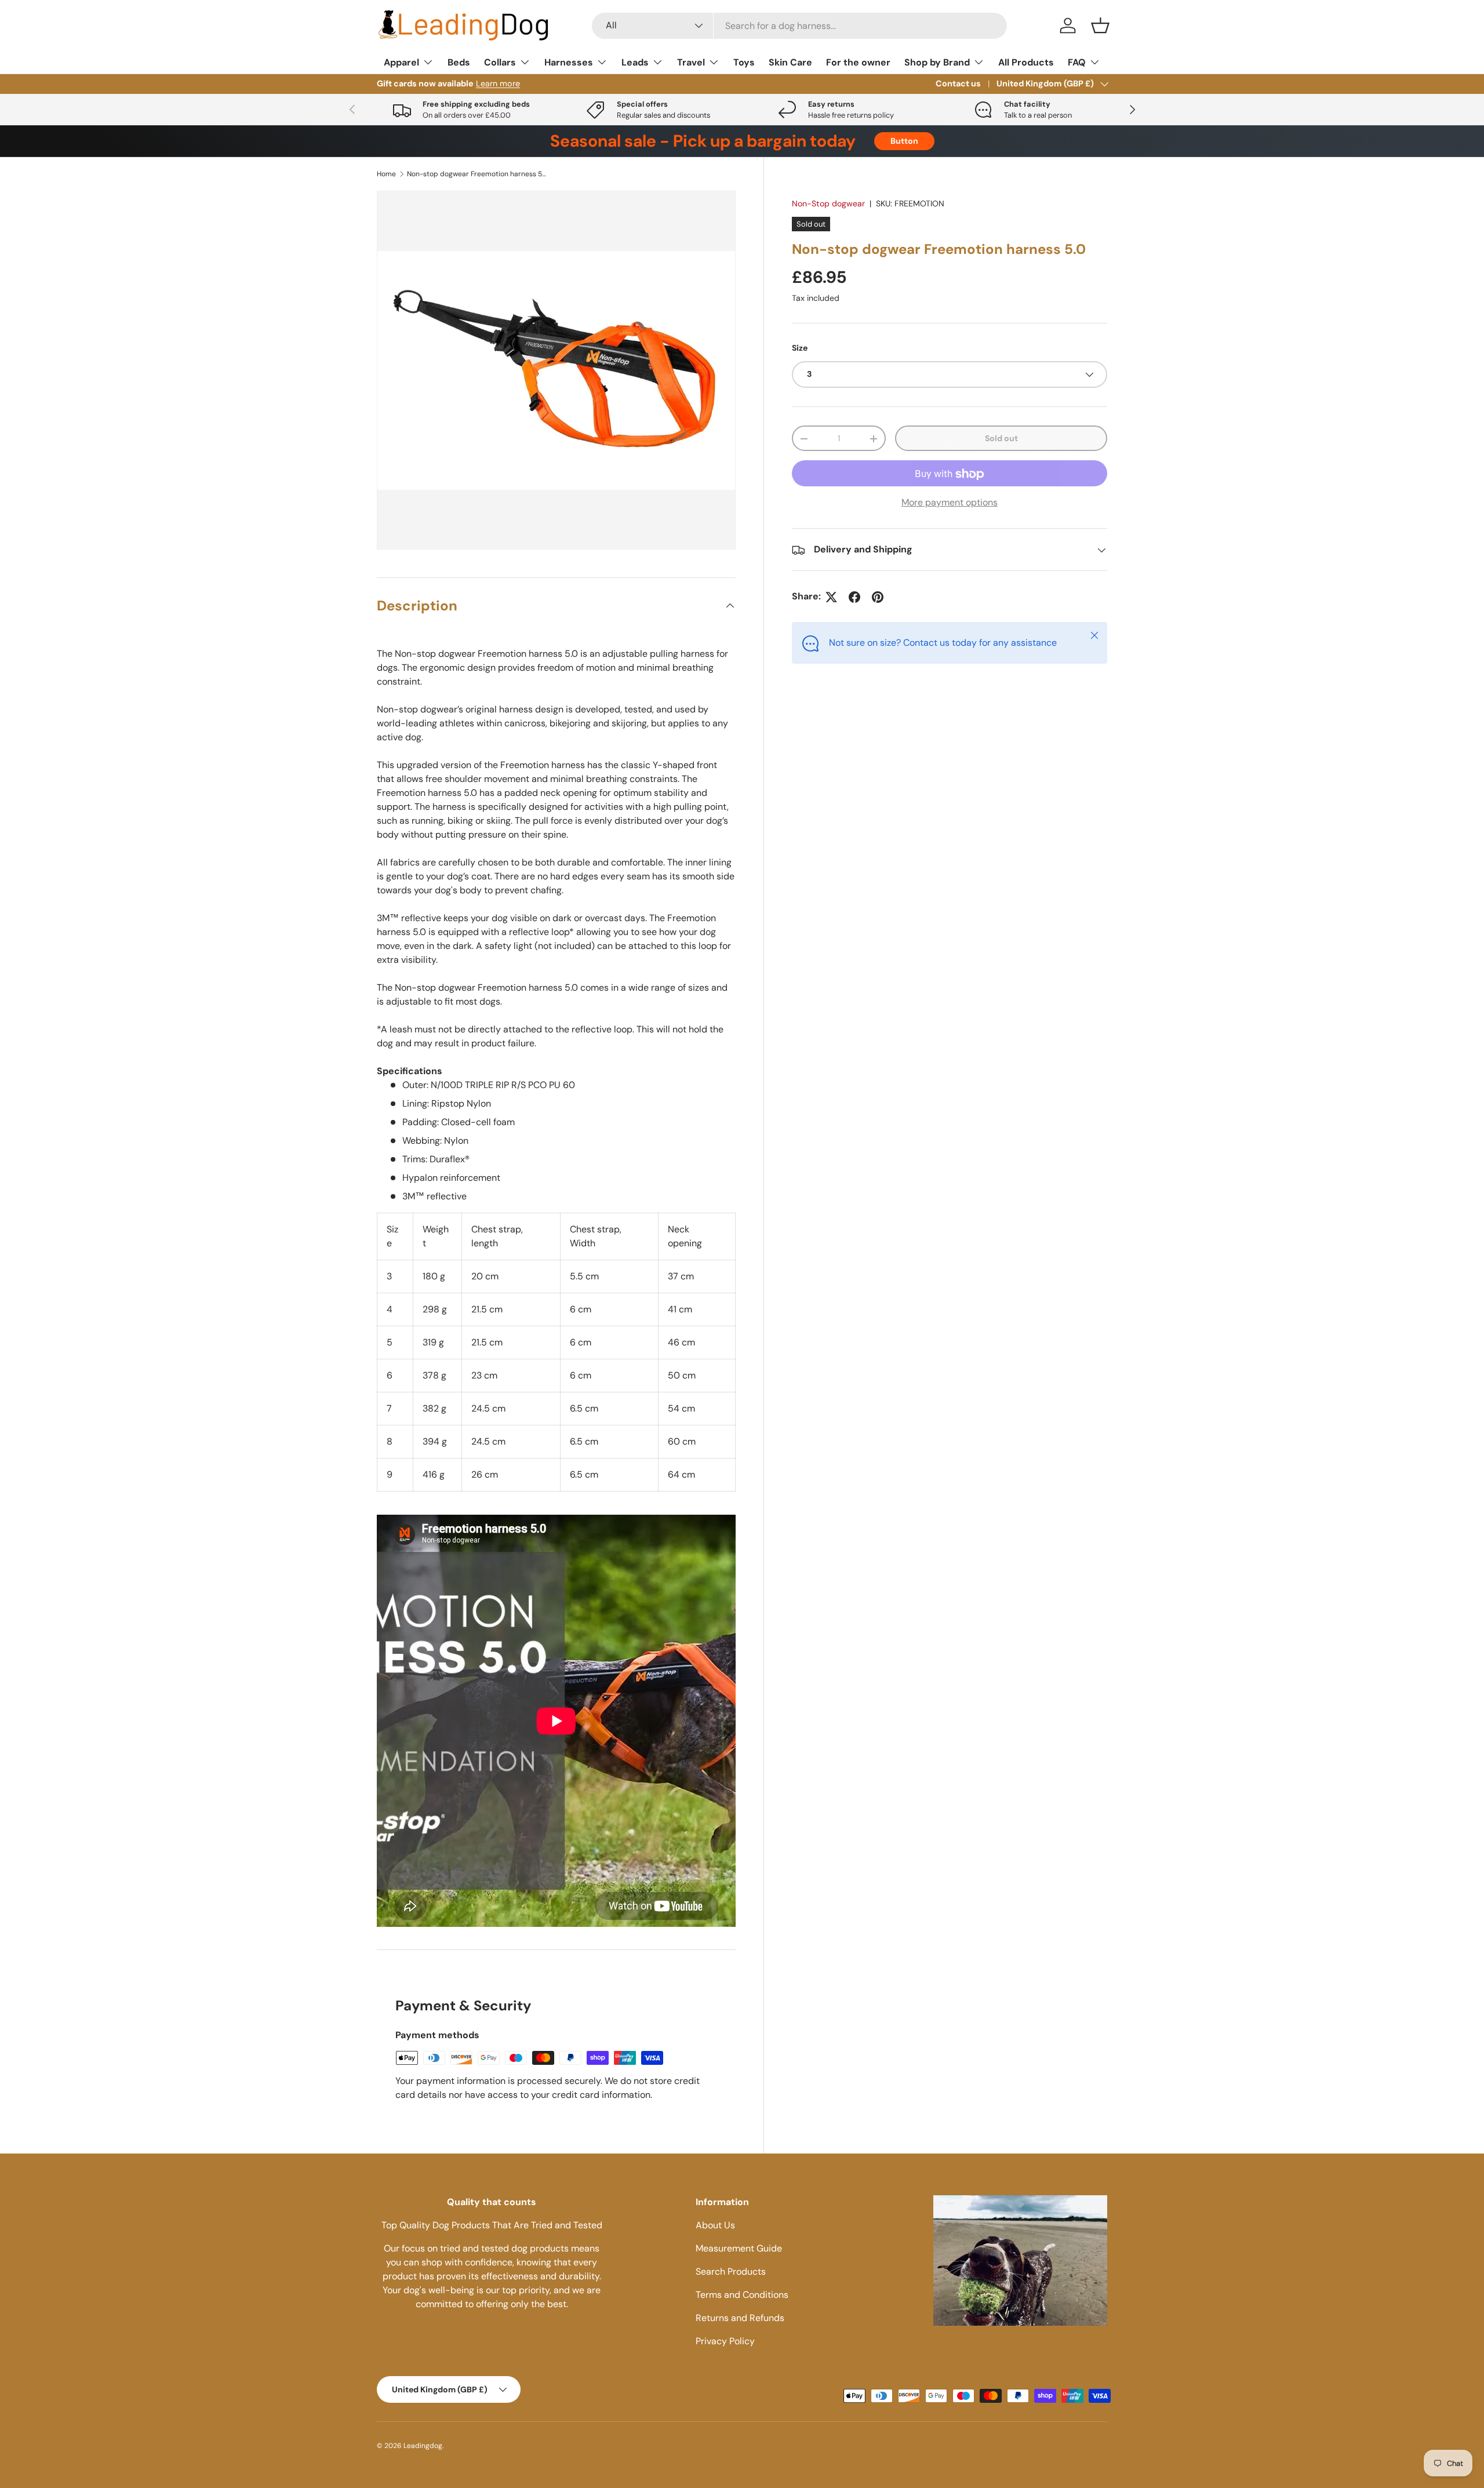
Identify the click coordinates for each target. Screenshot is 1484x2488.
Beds (459, 62)
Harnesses (569, 62)
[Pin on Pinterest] (878, 597)
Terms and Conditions (742, 2295)
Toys (744, 62)
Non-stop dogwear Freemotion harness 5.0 (477, 174)
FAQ (1077, 62)
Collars (500, 62)
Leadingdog (423, 2446)
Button (904, 141)
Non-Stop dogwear (828, 203)
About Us (715, 2225)
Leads (635, 62)
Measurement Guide (739, 2248)
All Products (1026, 62)
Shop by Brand (937, 62)
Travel (691, 62)
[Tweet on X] (831, 597)
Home (386, 174)
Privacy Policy (725, 2341)
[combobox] (799, 26)
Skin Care (790, 62)
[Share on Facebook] (854, 597)
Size (800, 348)
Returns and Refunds (740, 2318)
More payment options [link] (950, 503)
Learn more (498, 83)
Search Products (731, 2271)
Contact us (958, 83)
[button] (1100, 26)
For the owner (858, 62)
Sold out (1001, 438)
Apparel (401, 62)
